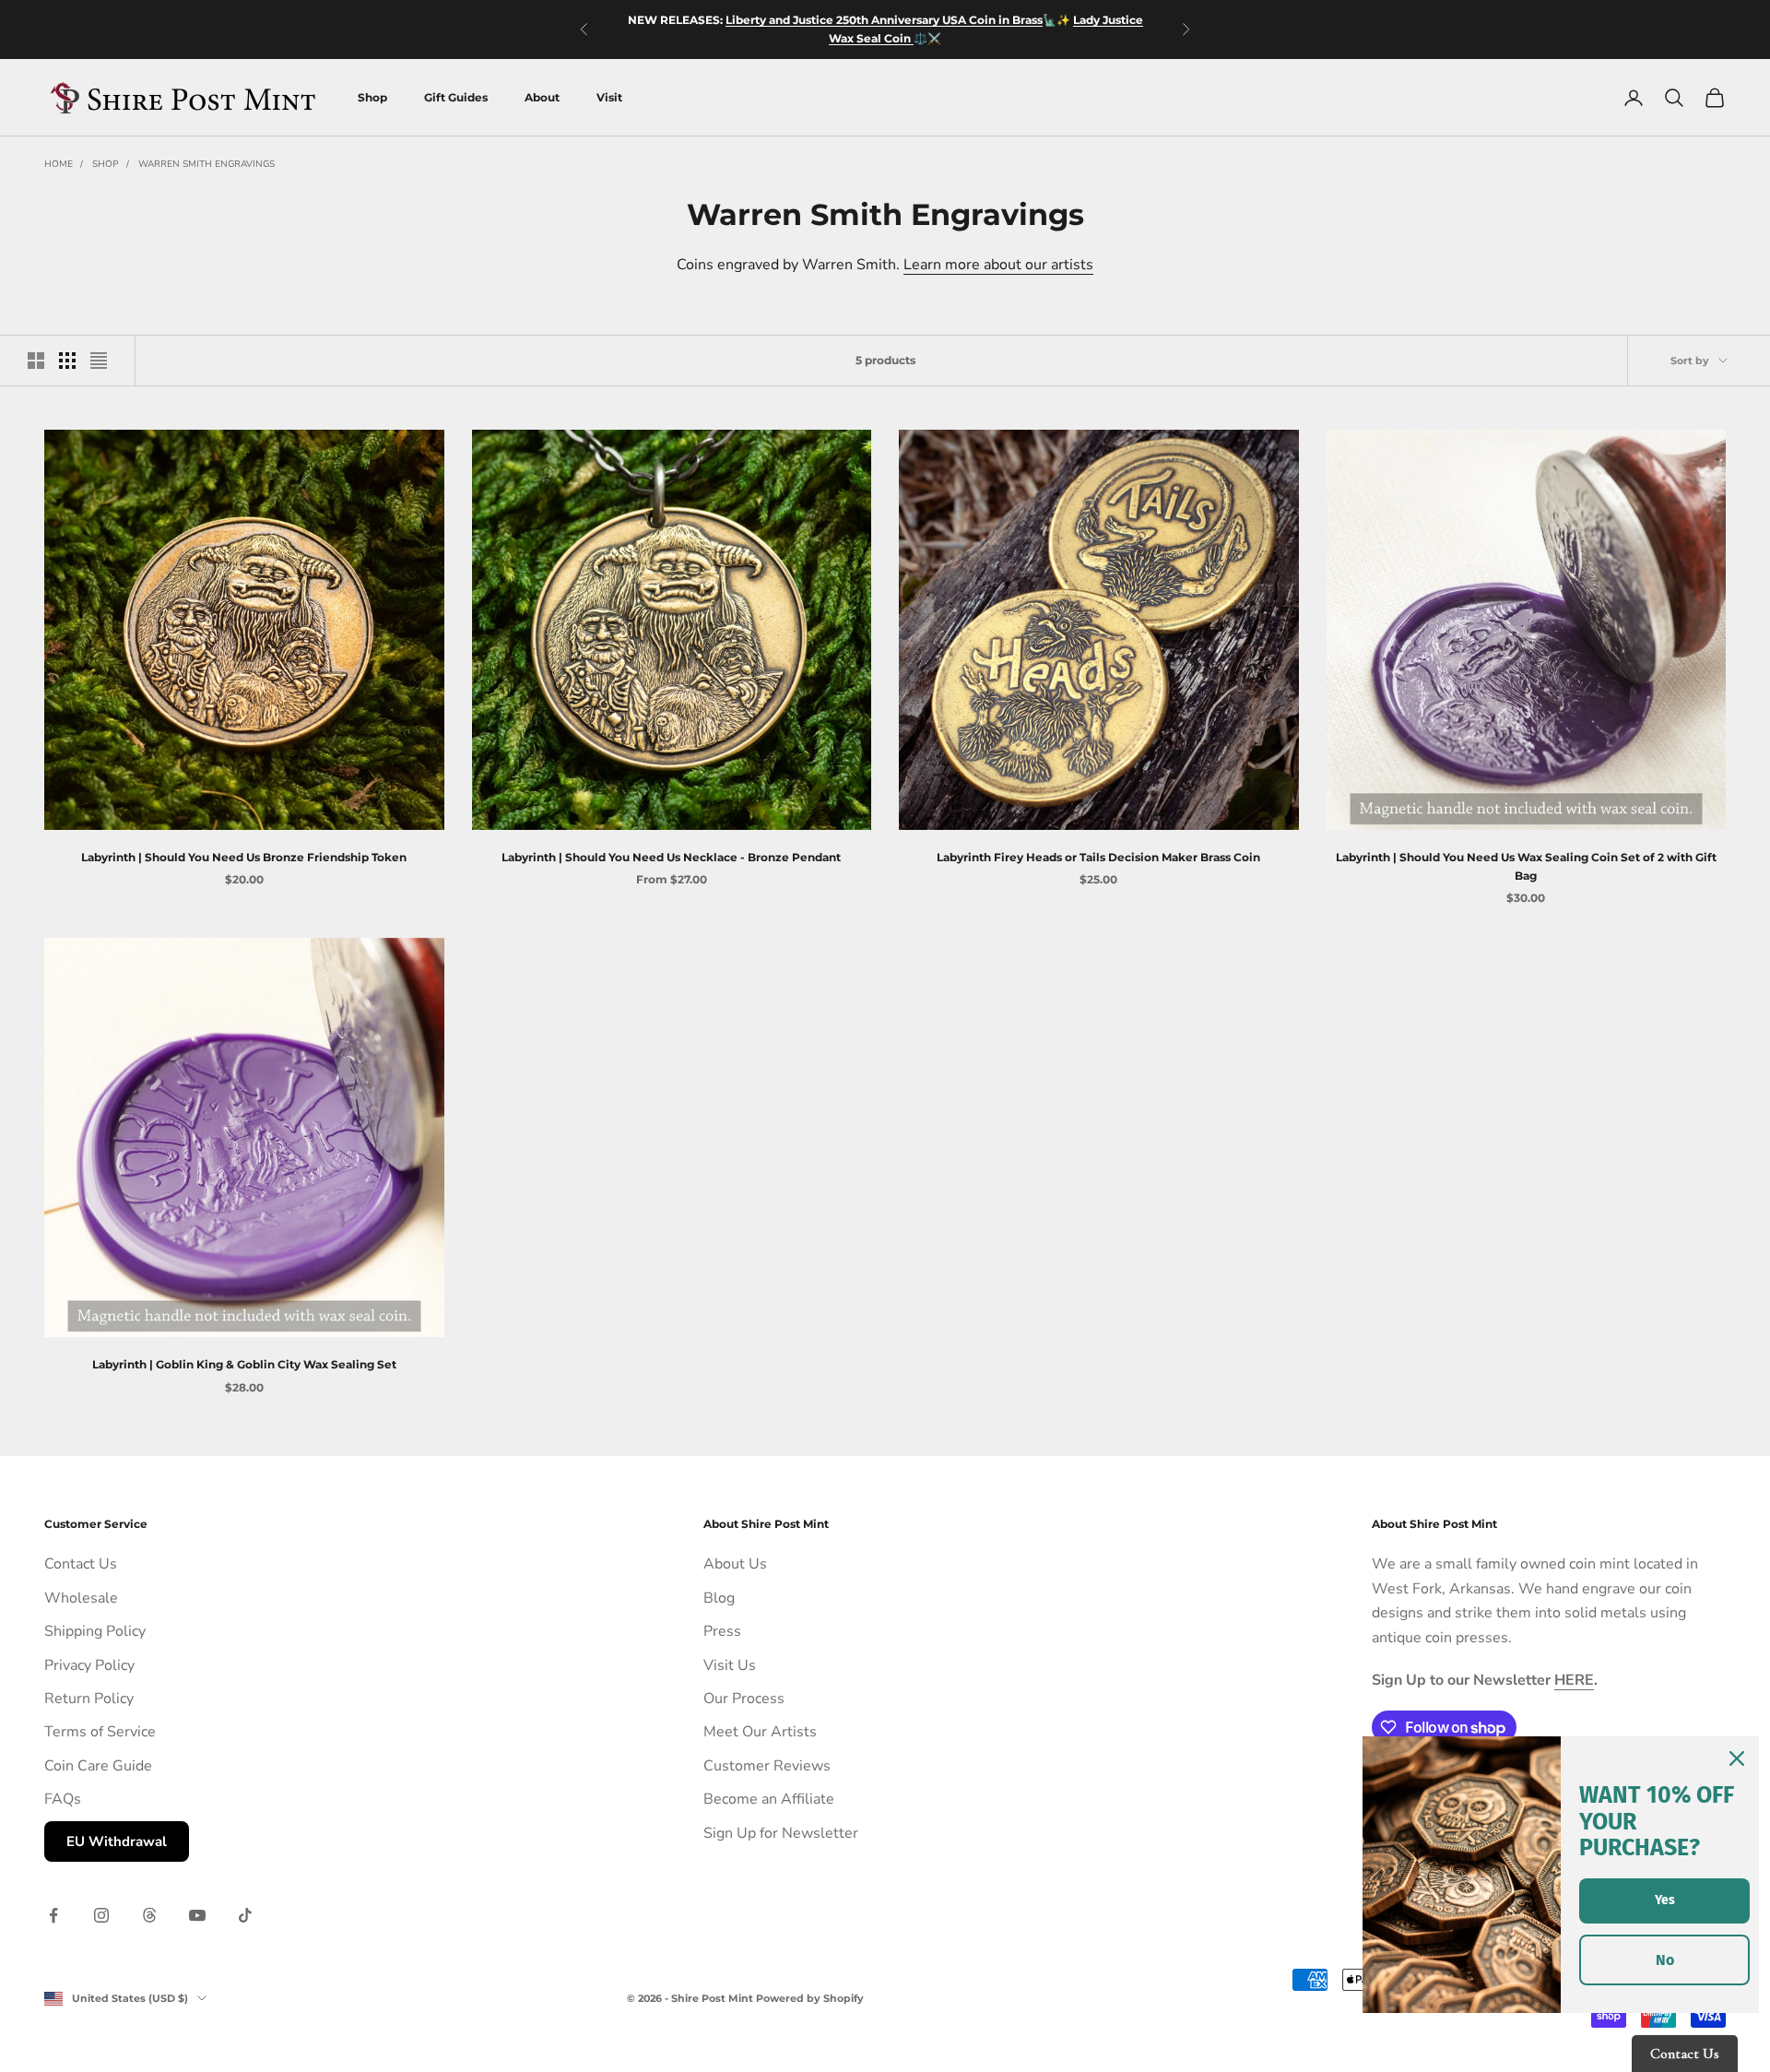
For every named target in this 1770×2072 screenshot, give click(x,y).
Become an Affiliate (769, 1799)
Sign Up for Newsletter (781, 1833)
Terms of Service (100, 1732)
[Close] (1737, 1758)
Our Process (744, 1699)
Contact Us (81, 1564)
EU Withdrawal (117, 1841)
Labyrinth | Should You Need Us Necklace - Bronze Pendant (671, 857)
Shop (372, 97)
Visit (609, 97)
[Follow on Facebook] (53, 1915)
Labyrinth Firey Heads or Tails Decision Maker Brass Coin (1098, 857)
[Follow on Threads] (149, 1915)
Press (722, 1631)
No (1665, 1960)
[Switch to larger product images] (36, 361)
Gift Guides (456, 97)
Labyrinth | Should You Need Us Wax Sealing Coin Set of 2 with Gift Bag (1526, 866)
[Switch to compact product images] (99, 361)
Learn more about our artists (998, 265)
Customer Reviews (767, 1766)
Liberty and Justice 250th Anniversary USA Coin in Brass (884, 20)
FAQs (63, 1799)
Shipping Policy (95, 1631)
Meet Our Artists (760, 1732)
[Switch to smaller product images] (67, 361)
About (542, 97)
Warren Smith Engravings (206, 164)
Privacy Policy (89, 1665)
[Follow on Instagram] (101, 1915)
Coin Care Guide (98, 1766)
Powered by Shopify (810, 1998)
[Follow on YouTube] (197, 1915)
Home (59, 164)
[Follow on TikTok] (245, 1915)
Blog (719, 1598)
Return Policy (89, 1699)
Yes (1665, 1900)
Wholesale (81, 1598)
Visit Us (730, 1665)
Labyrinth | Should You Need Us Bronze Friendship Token (244, 857)
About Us (735, 1564)
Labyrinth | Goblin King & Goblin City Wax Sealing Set (244, 1364)
